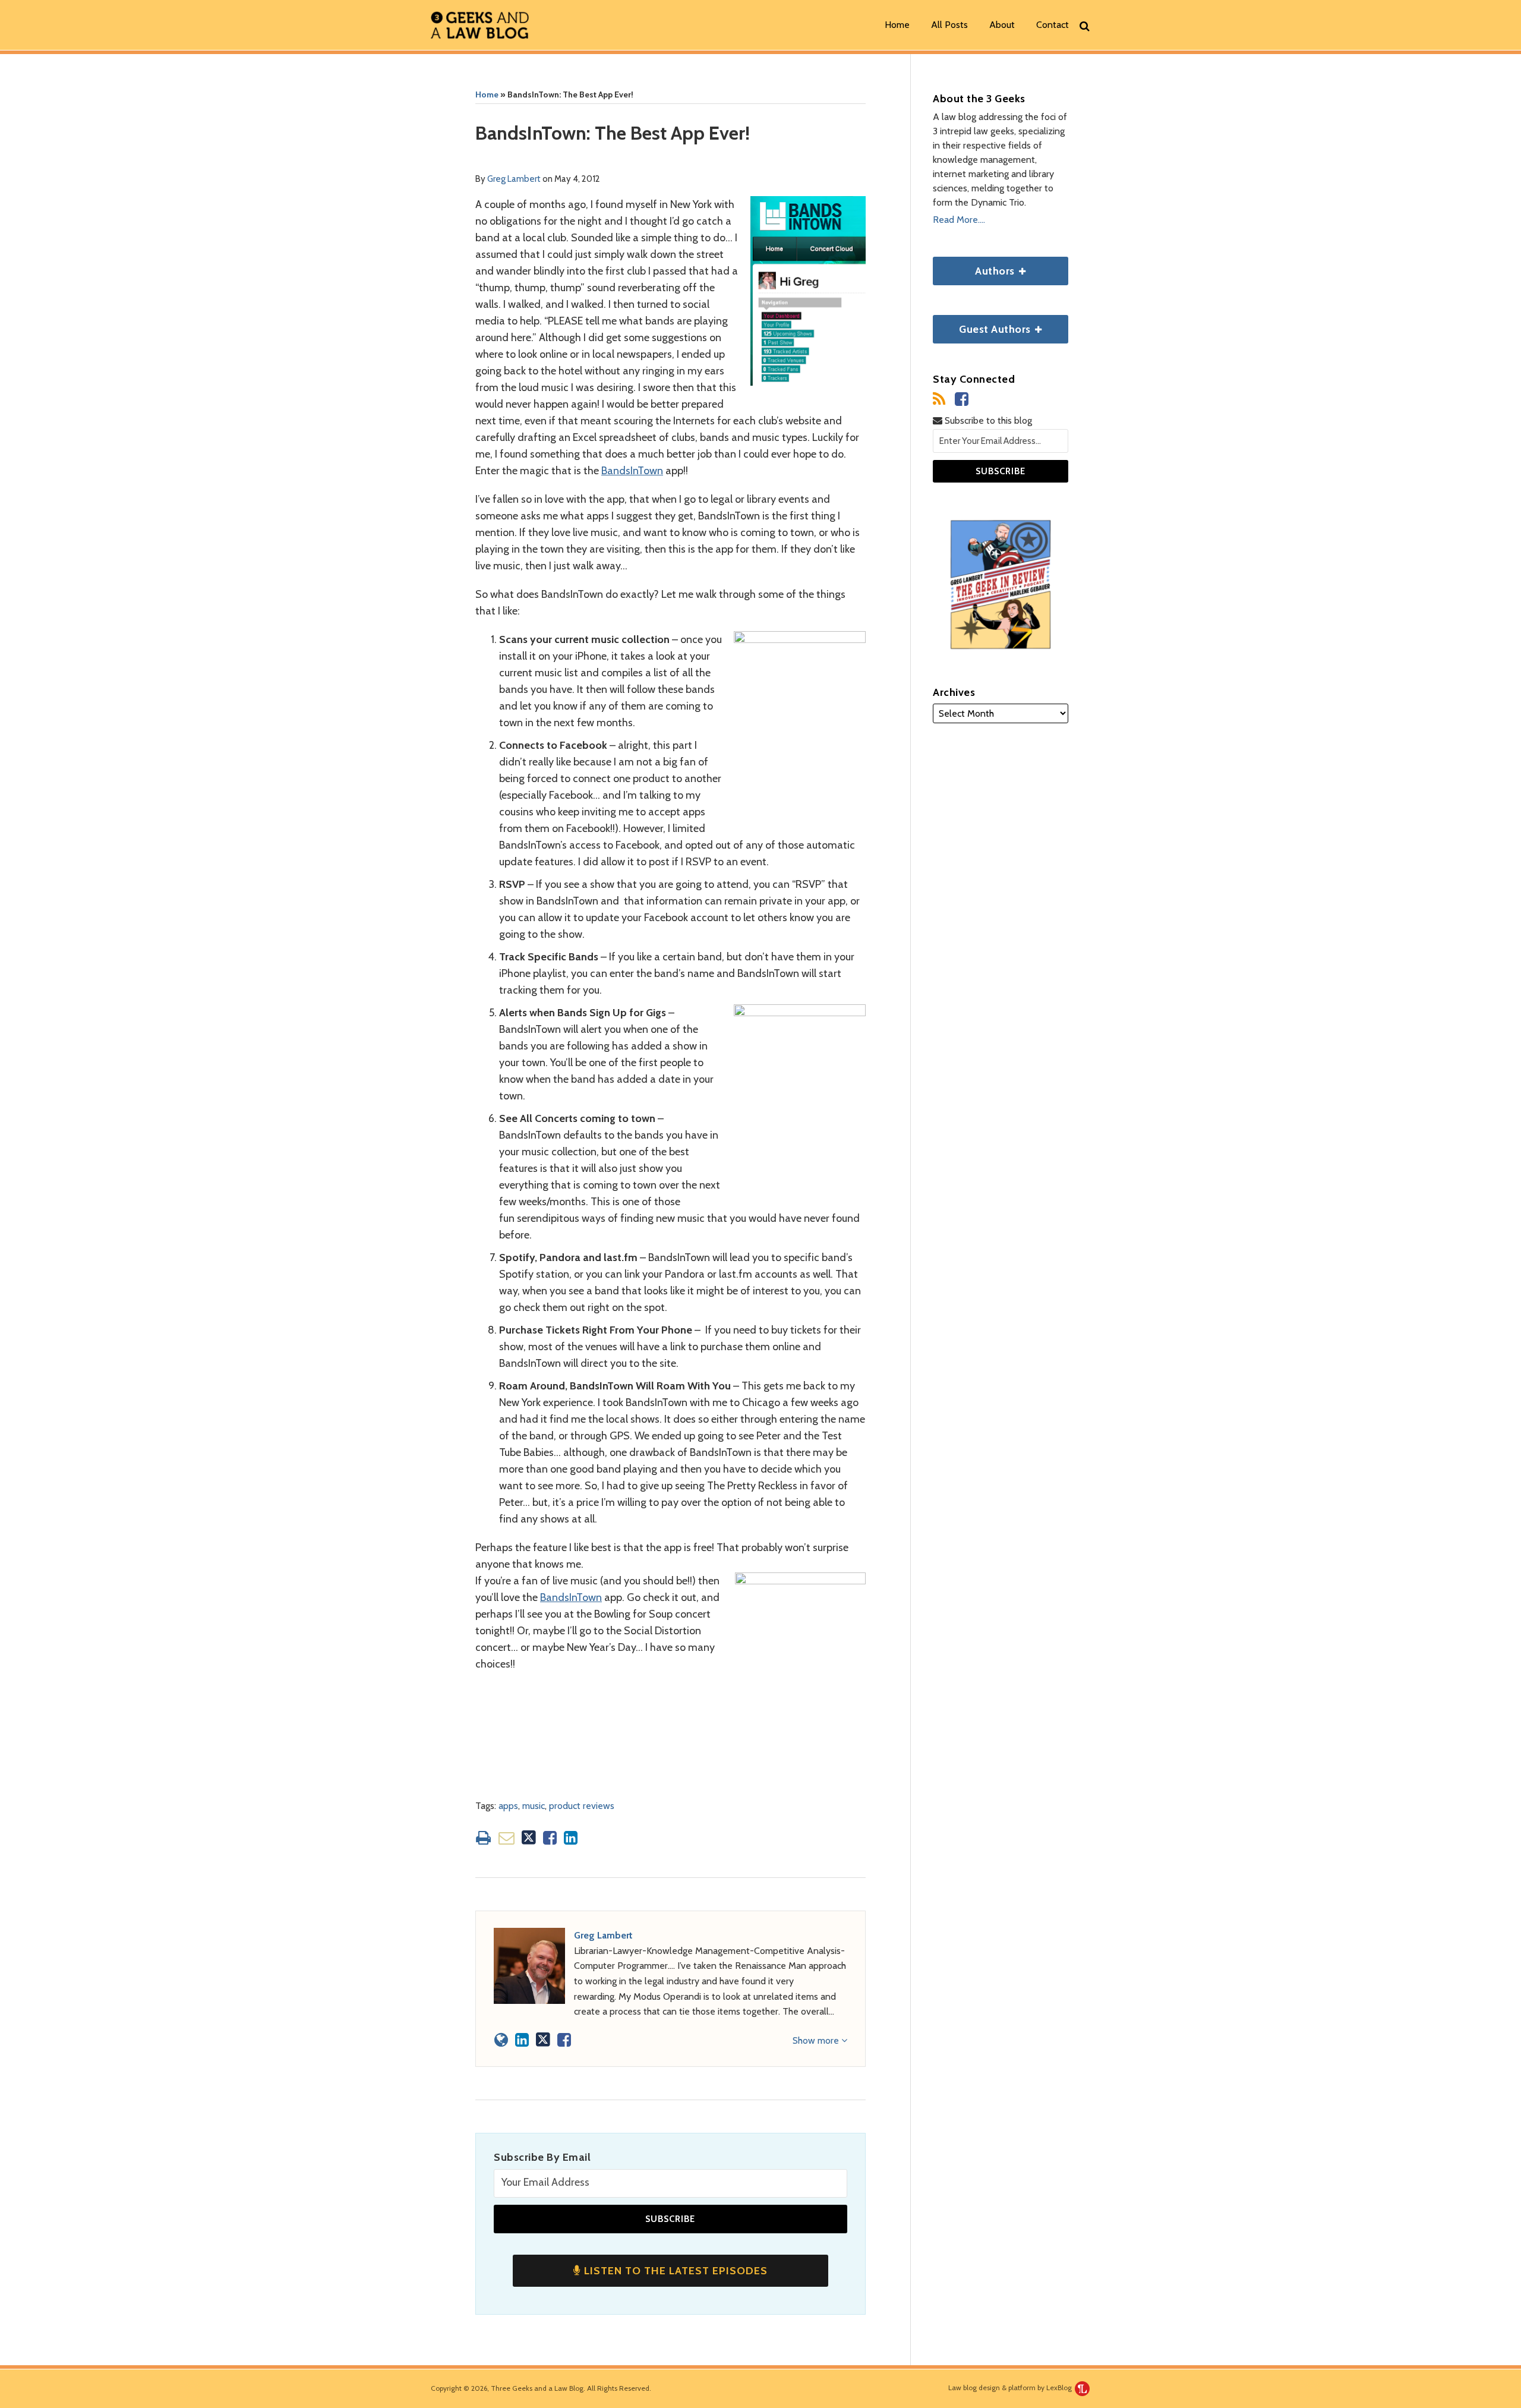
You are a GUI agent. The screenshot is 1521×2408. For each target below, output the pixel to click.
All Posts (949, 25)
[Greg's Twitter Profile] (543, 2040)
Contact (1053, 25)
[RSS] (939, 399)
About (1002, 25)
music (534, 1806)
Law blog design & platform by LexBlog (1011, 2387)
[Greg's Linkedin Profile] (522, 2040)
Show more (817, 2040)
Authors (975, 267)
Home (897, 25)
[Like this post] (550, 1838)
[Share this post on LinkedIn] (571, 1838)
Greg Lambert (514, 179)
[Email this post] (507, 1838)
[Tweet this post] (529, 1838)
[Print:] (483, 1838)
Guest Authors (983, 325)
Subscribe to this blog (987, 420)
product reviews (582, 1806)
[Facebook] (962, 399)
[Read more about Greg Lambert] (501, 2040)
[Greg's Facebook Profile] (564, 2040)
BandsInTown (632, 471)
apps (508, 1806)
